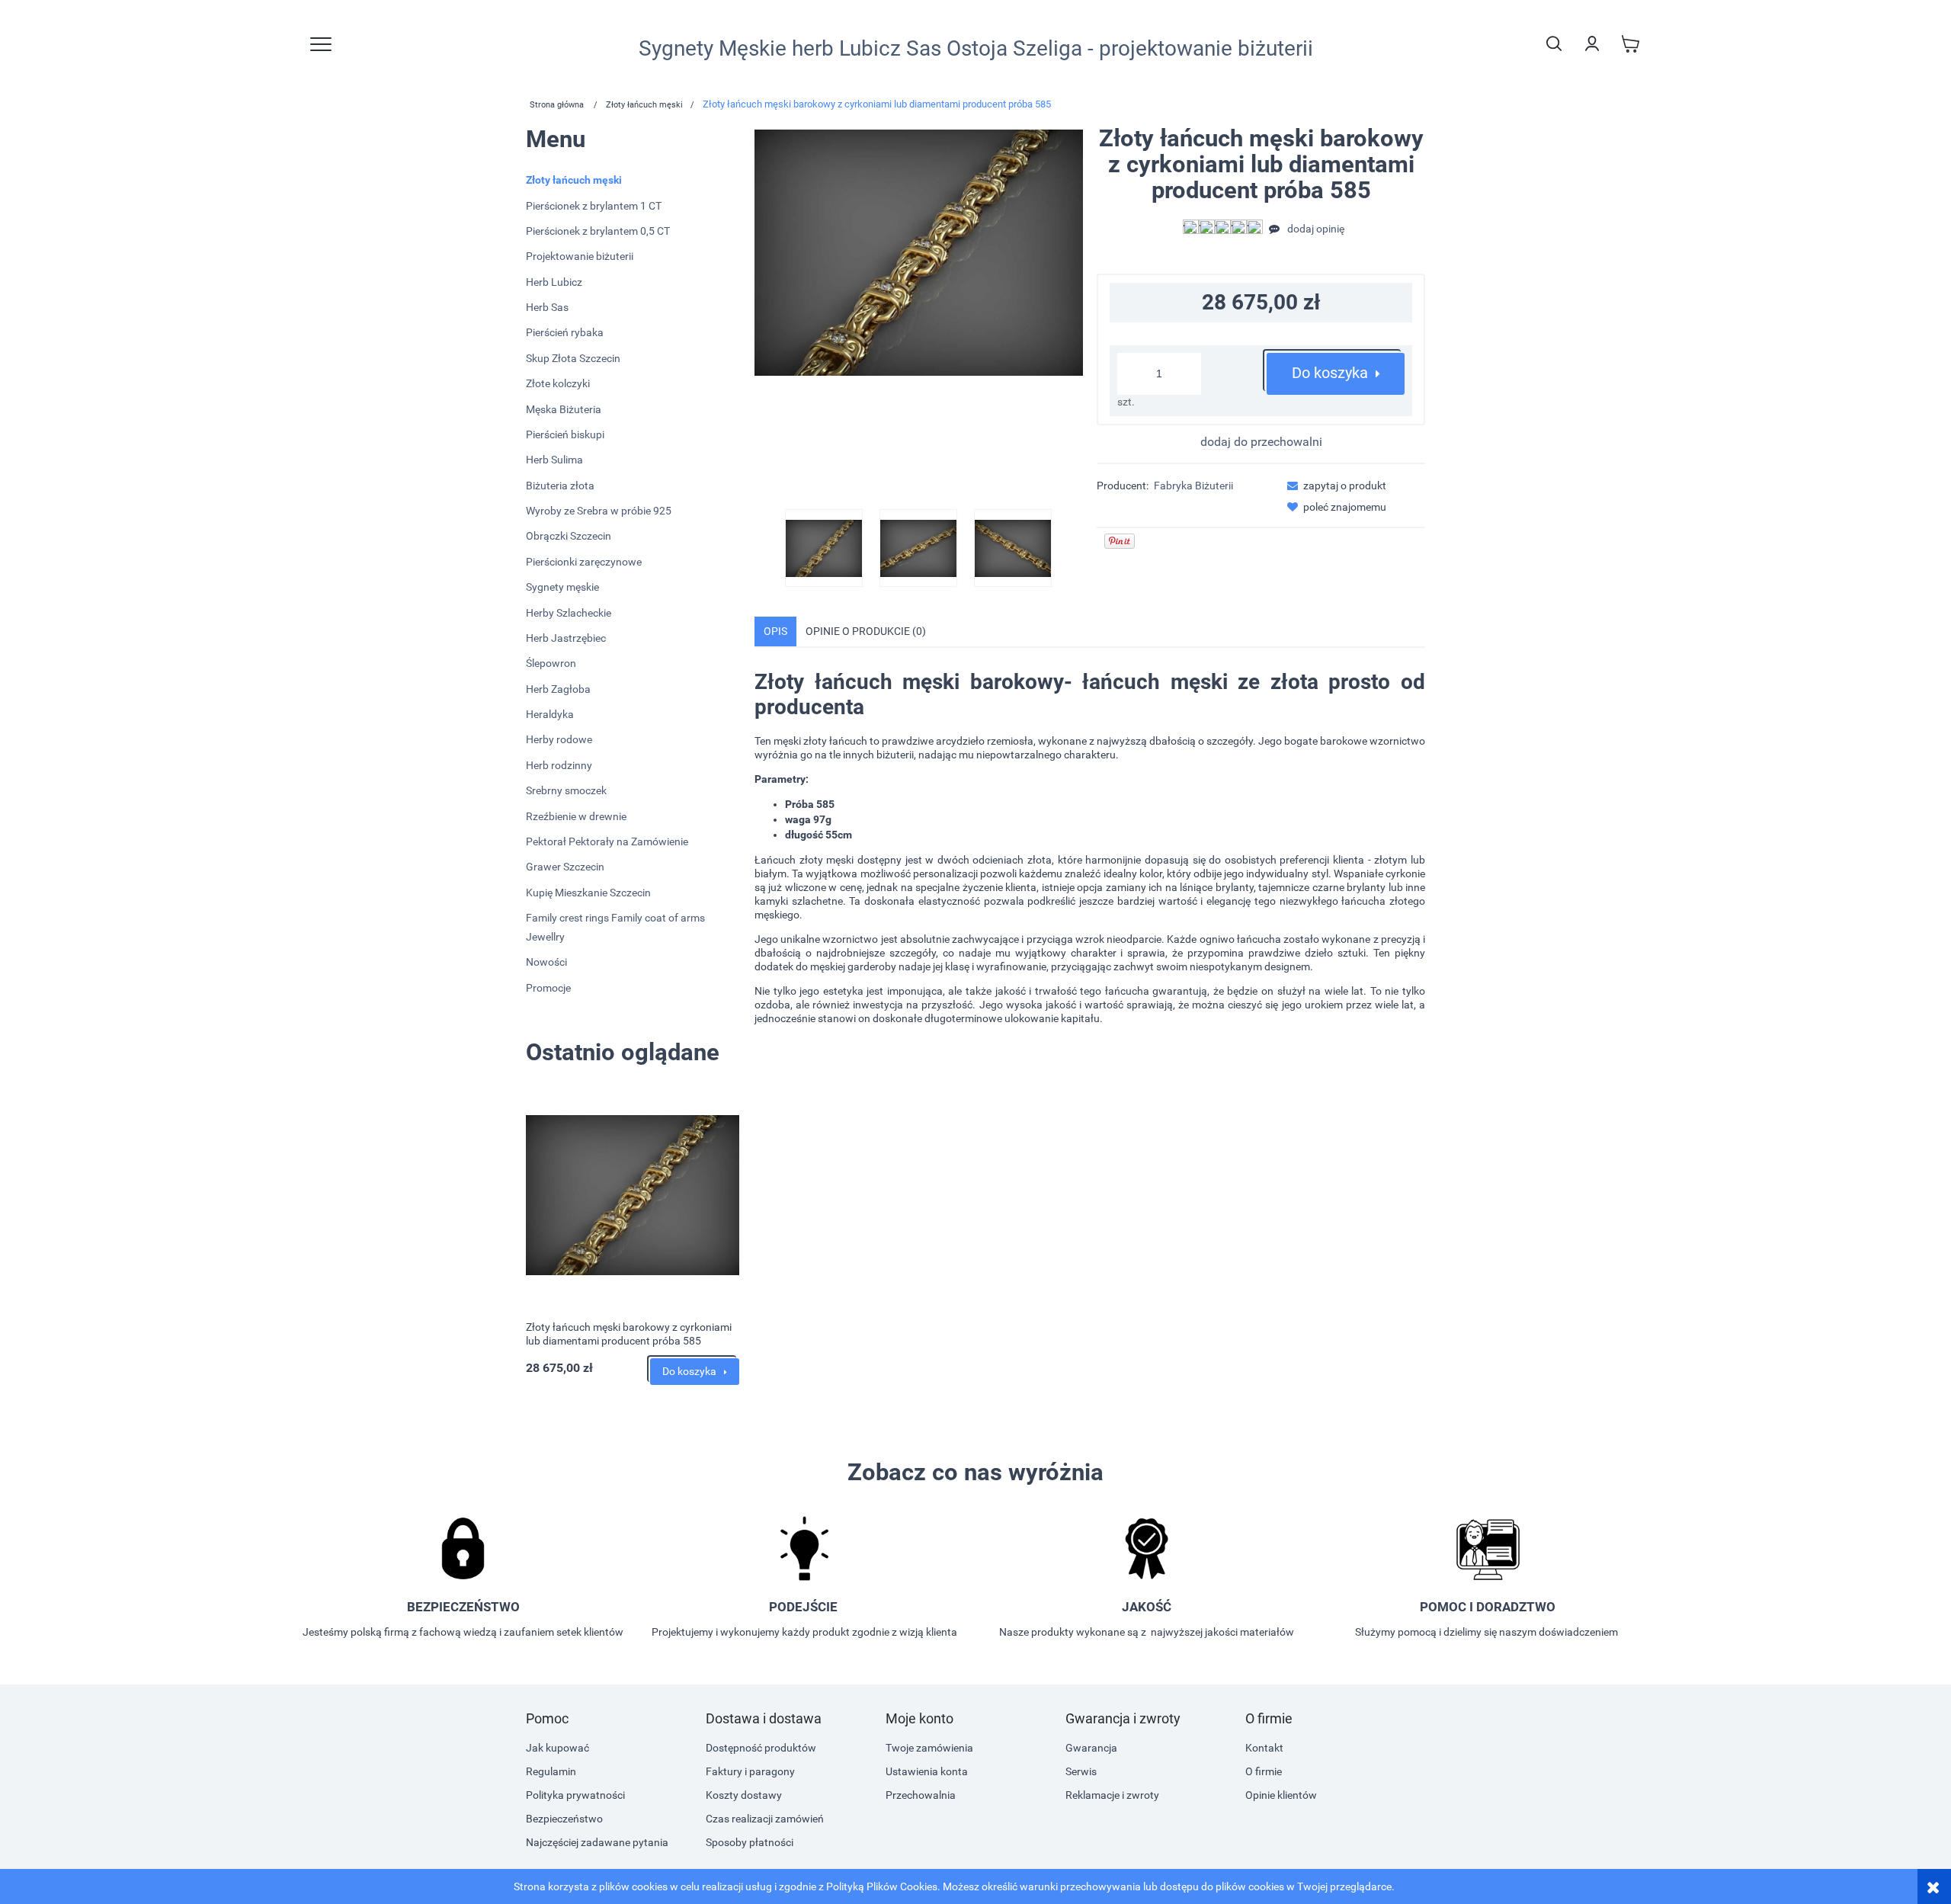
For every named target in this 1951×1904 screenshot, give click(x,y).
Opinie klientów (1281, 1795)
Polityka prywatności (575, 1795)
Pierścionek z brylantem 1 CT (594, 206)
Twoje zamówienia (929, 1748)
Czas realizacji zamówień (765, 1819)
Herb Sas (547, 307)
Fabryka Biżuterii (1193, 486)
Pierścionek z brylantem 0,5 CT (598, 231)
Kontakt (1264, 1748)
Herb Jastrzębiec (566, 638)
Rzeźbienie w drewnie (576, 816)
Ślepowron (551, 663)
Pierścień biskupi (565, 434)
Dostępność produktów (761, 1748)
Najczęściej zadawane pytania (597, 1842)
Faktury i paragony (750, 1771)
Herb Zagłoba (558, 689)
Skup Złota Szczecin (573, 358)
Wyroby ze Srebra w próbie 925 (599, 511)
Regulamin (551, 1771)
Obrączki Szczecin (569, 536)
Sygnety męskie (562, 587)
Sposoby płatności (750, 1842)
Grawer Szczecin (565, 867)
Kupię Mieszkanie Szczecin (588, 893)
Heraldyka (550, 714)
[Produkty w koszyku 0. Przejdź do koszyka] (1630, 43)
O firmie (1264, 1771)
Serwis (1081, 1771)
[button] (1332, 486)
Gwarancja (1091, 1748)
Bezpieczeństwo (564, 1819)
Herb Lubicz (554, 282)
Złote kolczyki (558, 383)
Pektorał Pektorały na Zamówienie (607, 841)
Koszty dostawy (744, 1795)
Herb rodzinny (559, 765)
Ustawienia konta (927, 1771)
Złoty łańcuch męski (574, 180)
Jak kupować (557, 1748)
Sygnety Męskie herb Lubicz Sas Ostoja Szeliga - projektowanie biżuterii (976, 49)
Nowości (546, 962)
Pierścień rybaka (565, 332)
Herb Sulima (554, 460)
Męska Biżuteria (564, 409)
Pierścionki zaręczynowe (584, 562)
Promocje (548, 988)
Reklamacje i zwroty (1112, 1795)
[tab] (775, 631)
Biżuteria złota (560, 486)
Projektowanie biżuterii (580, 256)
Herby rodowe (559, 739)
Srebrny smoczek (566, 790)
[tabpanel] (1090, 859)
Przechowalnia (921, 1795)
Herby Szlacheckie (569, 613)
